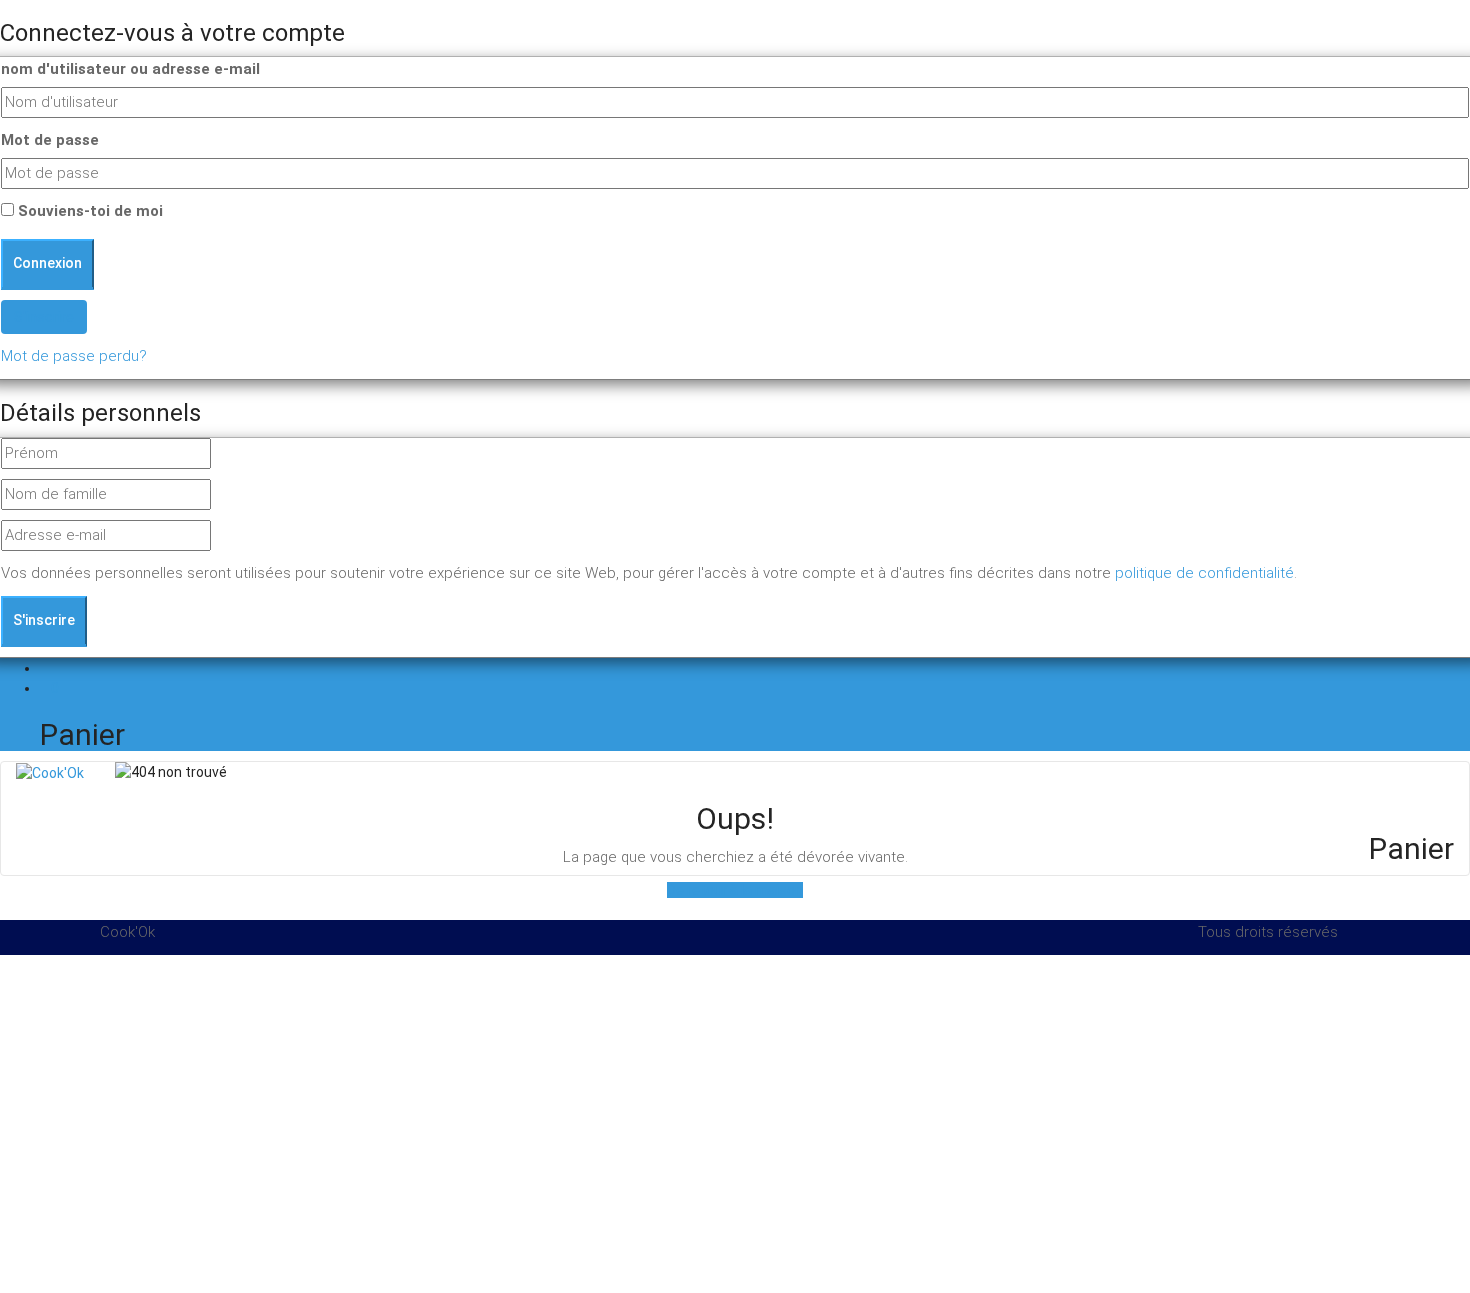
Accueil (1058, 791)
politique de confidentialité (1204, 573)
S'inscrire (44, 620)
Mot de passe (50, 140)
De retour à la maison (735, 890)
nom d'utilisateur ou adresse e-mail (130, 69)
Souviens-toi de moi (88, 211)
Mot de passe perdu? (74, 356)
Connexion (1284, 791)
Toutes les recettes (1166, 791)
